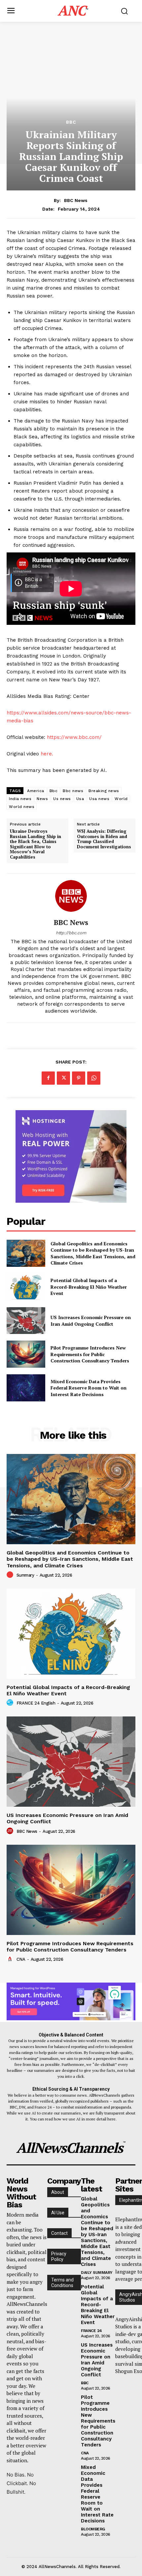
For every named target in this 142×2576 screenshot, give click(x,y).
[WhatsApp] (94, 1078)
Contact (59, 2233)
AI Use (58, 2213)
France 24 (91, 2331)
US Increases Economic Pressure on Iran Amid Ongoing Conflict (91, 1321)
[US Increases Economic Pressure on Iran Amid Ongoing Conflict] (26, 1321)
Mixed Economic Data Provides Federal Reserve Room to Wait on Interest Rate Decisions (89, 1388)
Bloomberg (93, 2529)
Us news (62, 799)
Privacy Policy (59, 2256)
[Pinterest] (79, 1078)
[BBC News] (71, 896)
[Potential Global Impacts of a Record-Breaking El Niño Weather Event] (26, 1287)
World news (22, 807)
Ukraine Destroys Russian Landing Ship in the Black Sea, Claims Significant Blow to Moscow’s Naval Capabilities (35, 844)
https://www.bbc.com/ (74, 737)
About (58, 2192)
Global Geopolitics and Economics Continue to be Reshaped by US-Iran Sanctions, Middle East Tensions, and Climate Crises (93, 1253)
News (42, 799)
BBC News (76, 200)
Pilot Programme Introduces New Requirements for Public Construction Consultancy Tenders (90, 1354)
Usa (80, 799)
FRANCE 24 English (36, 1703)
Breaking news (104, 791)
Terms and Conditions (62, 2283)
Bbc (54, 791)
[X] (63, 1078)
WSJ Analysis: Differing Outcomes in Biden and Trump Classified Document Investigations (104, 839)
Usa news (99, 799)
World (121, 799)
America (36, 791)
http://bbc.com (71, 933)
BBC (71, 122)
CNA (21, 1959)
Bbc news (73, 791)
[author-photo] (11, 1575)
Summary (25, 1575)
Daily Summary (97, 2273)
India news (20, 799)
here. (47, 754)
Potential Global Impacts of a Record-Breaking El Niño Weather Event (89, 1287)
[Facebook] (48, 1078)
